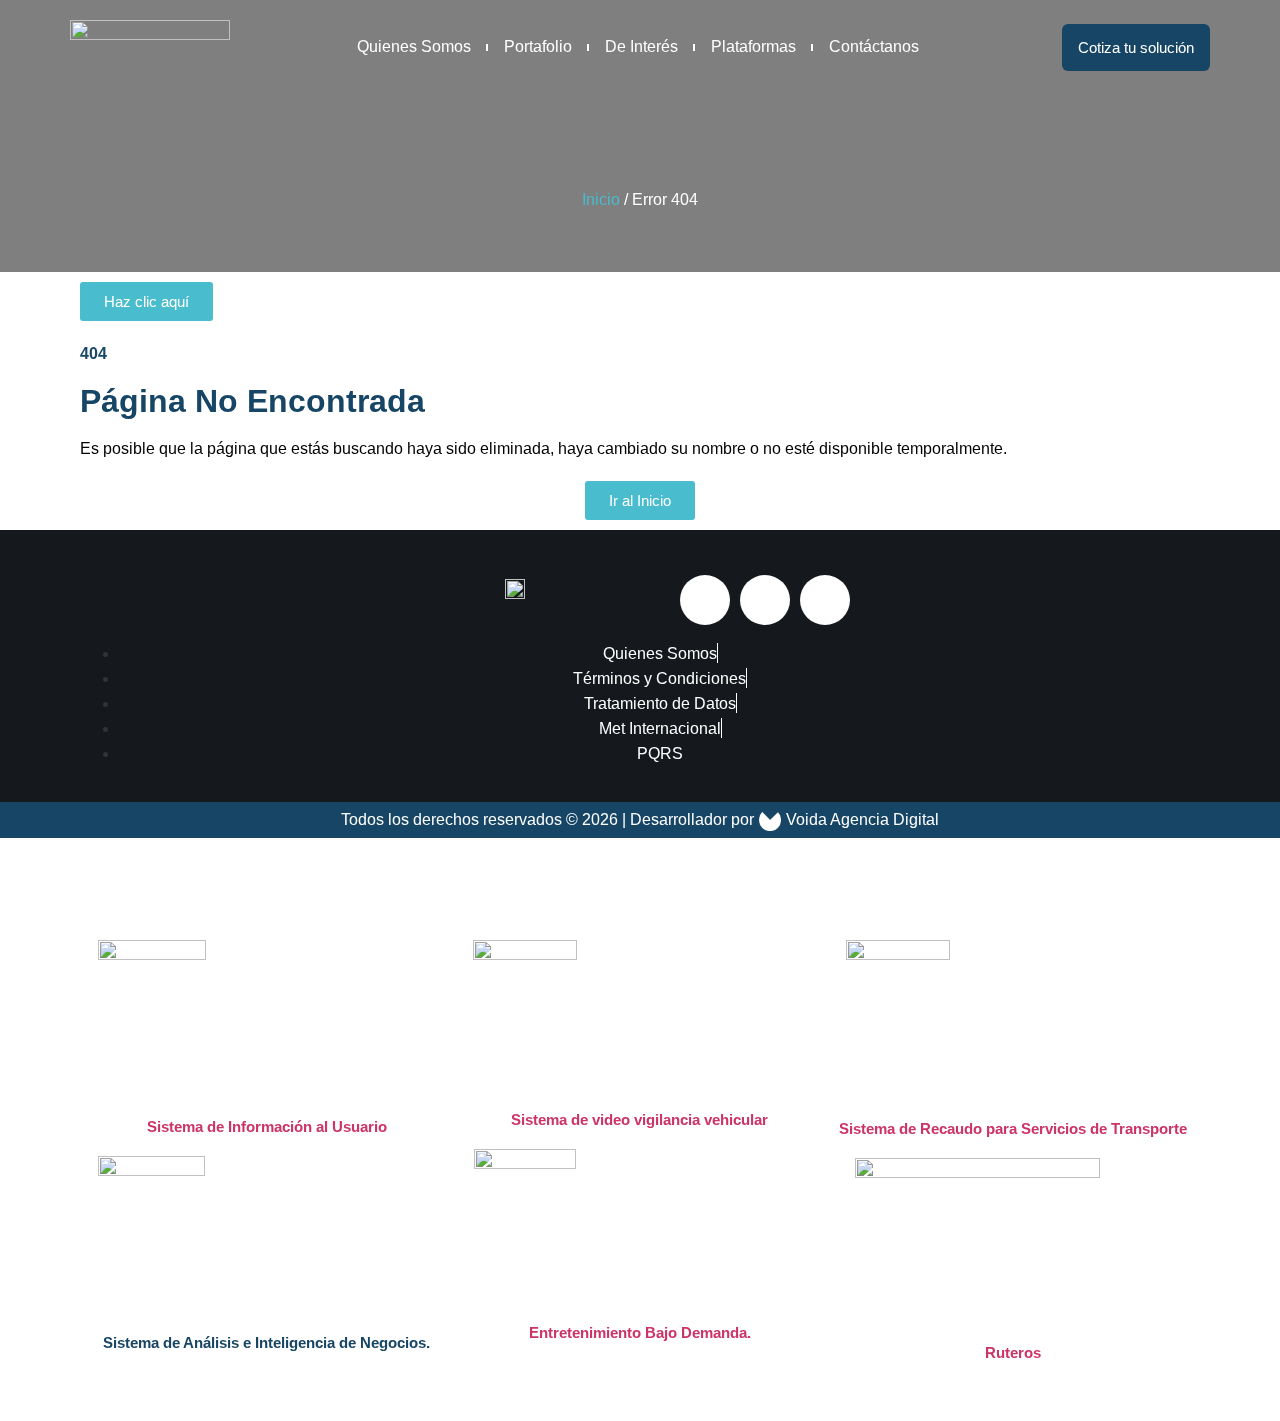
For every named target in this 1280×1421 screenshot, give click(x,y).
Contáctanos (874, 46)
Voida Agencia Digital (862, 819)
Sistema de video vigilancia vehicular (639, 1119)
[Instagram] (765, 600)
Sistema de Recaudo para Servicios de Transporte (1013, 1128)
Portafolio (538, 46)
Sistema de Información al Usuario (267, 1126)
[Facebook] (705, 600)
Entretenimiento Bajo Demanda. (640, 1332)
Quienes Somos (414, 46)
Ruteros (1013, 1352)
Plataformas (753, 46)
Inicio (601, 199)
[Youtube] (825, 600)
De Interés (641, 46)
